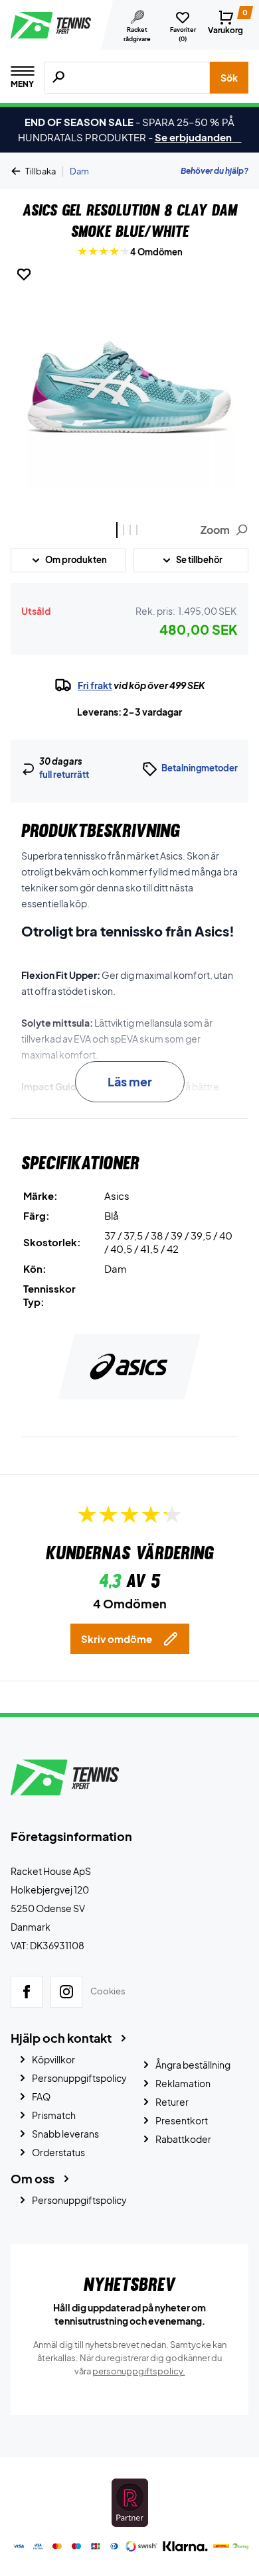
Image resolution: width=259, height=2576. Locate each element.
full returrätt (64, 775)
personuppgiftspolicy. (139, 2371)
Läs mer (130, 1081)
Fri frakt (95, 685)
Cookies (108, 1991)
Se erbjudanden (198, 137)
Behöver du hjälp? (215, 171)
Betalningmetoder (200, 768)
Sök (229, 78)
